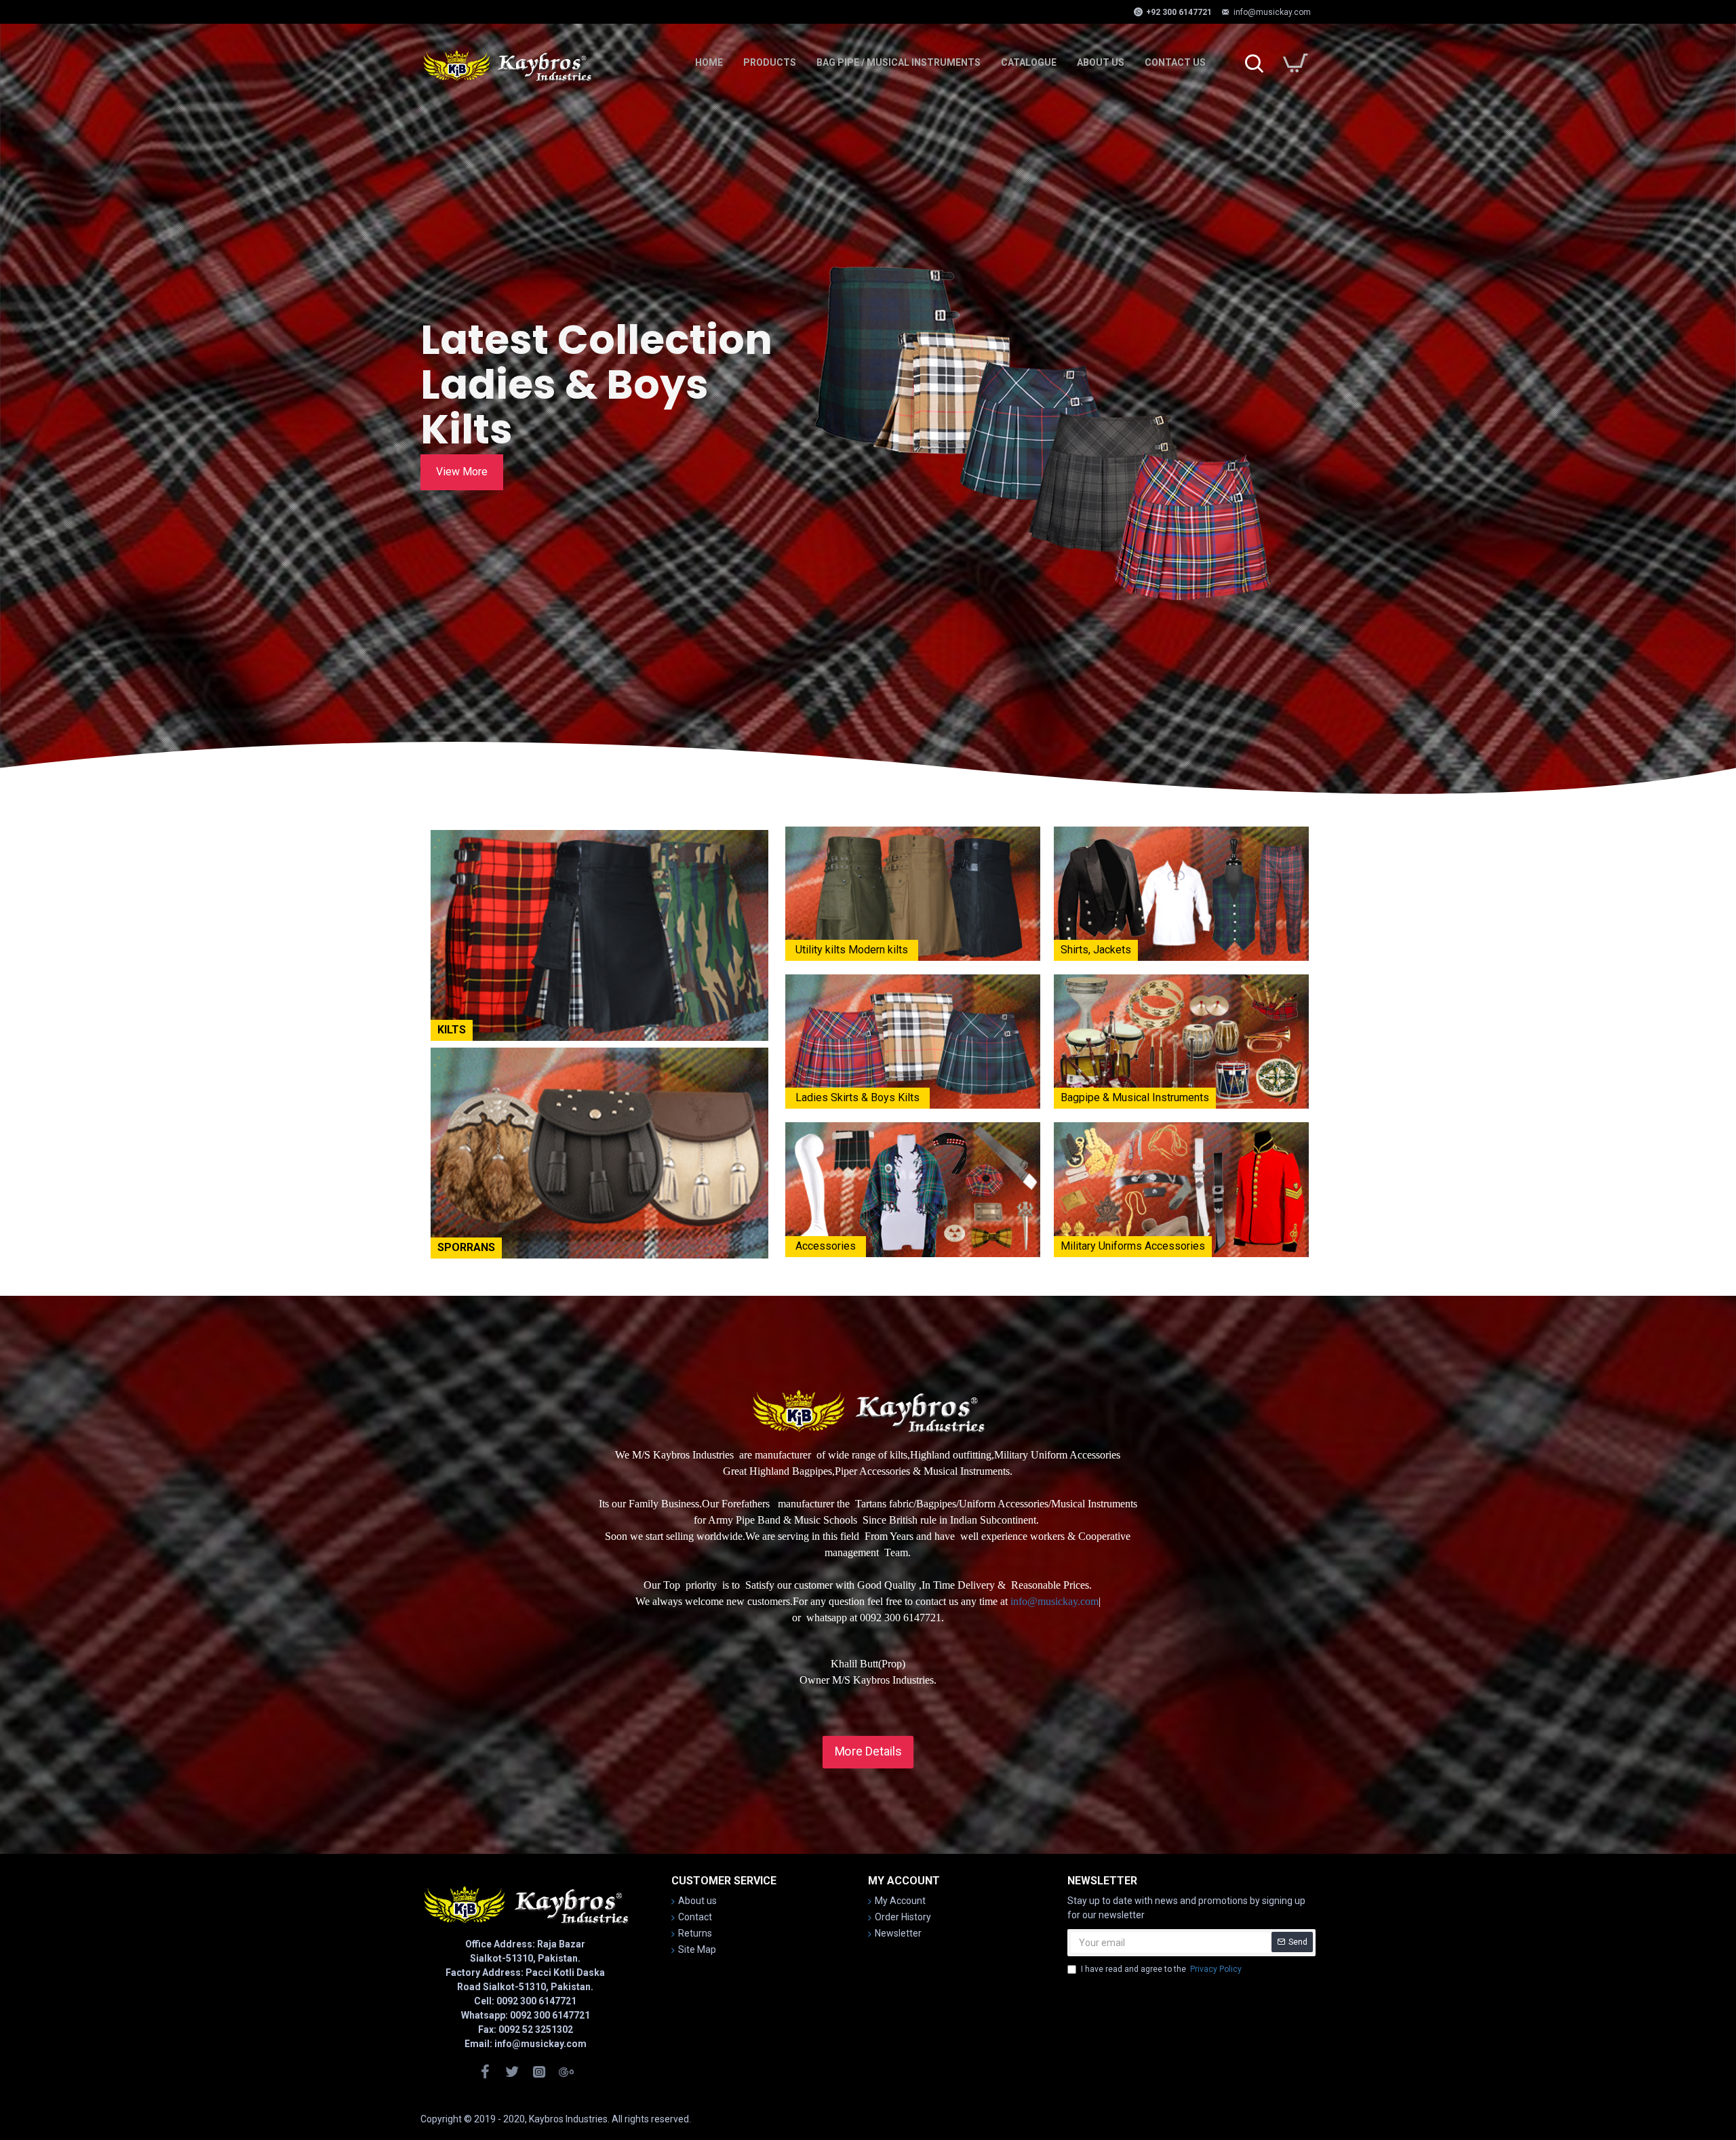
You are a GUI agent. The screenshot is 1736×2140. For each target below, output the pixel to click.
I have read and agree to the (1161, 1969)
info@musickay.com (1054, 1601)
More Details (868, 1751)
